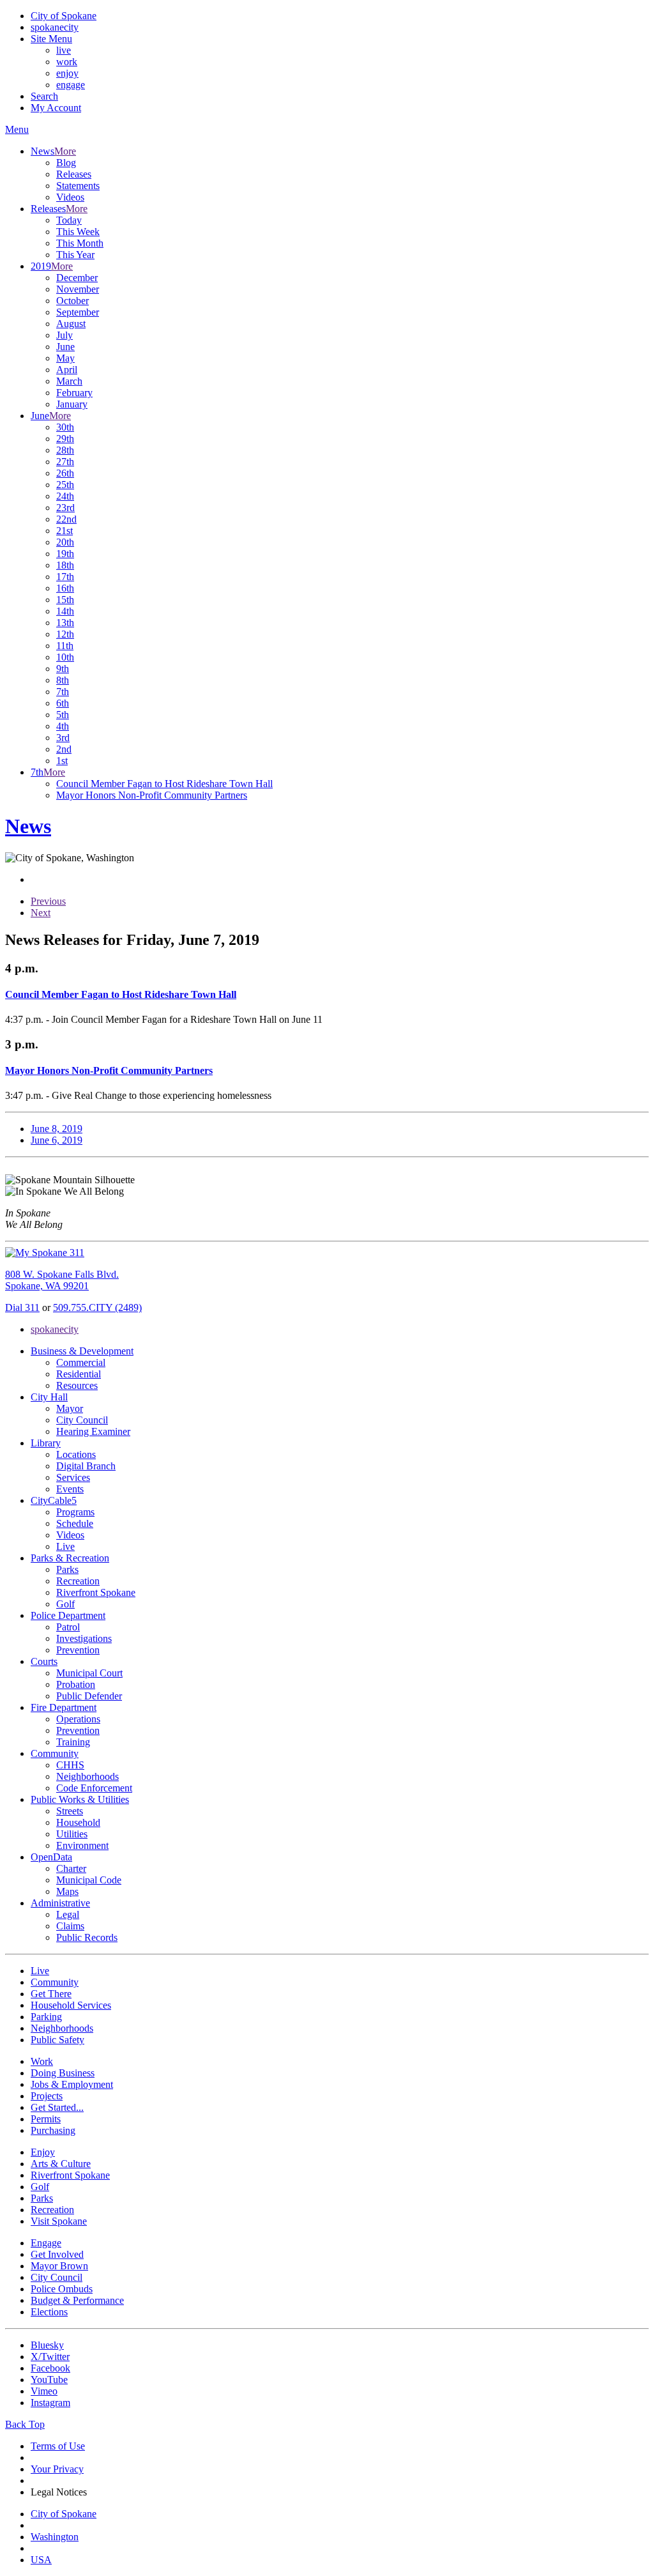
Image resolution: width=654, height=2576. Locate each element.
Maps (67, 1891)
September (78, 312)
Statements (78, 186)
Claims (70, 1926)
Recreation (78, 1581)
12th (65, 634)
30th (65, 427)
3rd (63, 738)
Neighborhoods (87, 1776)
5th (63, 715)
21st (65, 531)
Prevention (78, 1650)
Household (78, 1822)
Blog (66, 163)
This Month (80, 243)
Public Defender (89, 1696)
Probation (76, 1684)
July (65, 335)
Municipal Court (89, 1673)
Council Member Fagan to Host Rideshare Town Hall (164, 784)
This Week (78, 232)
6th (63, 703)
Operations (78, 1719)
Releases (74, 174)
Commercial (81, 1362)
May (65, 358)
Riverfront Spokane (96, 1592)
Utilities (72, 1834)
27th (65, 462)
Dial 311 (22, 1307)
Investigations (84, 1638)
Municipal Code (89, 1880)
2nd (64, 749)
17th (65, 577)
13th (65, 623)
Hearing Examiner (93, 1431)
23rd (65, 508)
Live (65, 1546)
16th (65, 588)
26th (65, 473)
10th (65, 657)
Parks (67, 1569)
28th (65, 450)
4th (63, 726)
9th (63, 669)
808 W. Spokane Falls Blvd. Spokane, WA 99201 (62, 1280)
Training (73, 1742)
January (72, 404)
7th (63, 692)
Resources (77, 1385)
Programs (75, 1512)
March (69, 381)
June (65, 347)
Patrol (68, 1627)
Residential (79, 1374)
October (72, 301)
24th (65, 496)
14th (65, 611)
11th (65, 646)
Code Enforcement (94, 1788)
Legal (68, 1914)
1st (62, 761)
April (67, 370)
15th (65, 600)
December (77, 278)
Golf (65, 1604)
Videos (70, 197)
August (71, 324)
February (74, 393)
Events (70, 1489)
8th (63, 680)
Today (69, 220)
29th (65, 439)
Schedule (75, 1523)
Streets (70, 1811)
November (78, 289)
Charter (71, 1868)
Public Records (87, 1937)
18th (65, 565)
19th (65, 554)
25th (65, 485)
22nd (66, 519)
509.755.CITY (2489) (97, 1307)
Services (73, 1477)
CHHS (70, 1765)
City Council (82, 1420)
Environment (82, 1845)
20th (65, 542)
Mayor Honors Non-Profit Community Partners (152, 795)
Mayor (70, 1408)
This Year (75, 255)
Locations (76, 1454)
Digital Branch (86, 1466)
